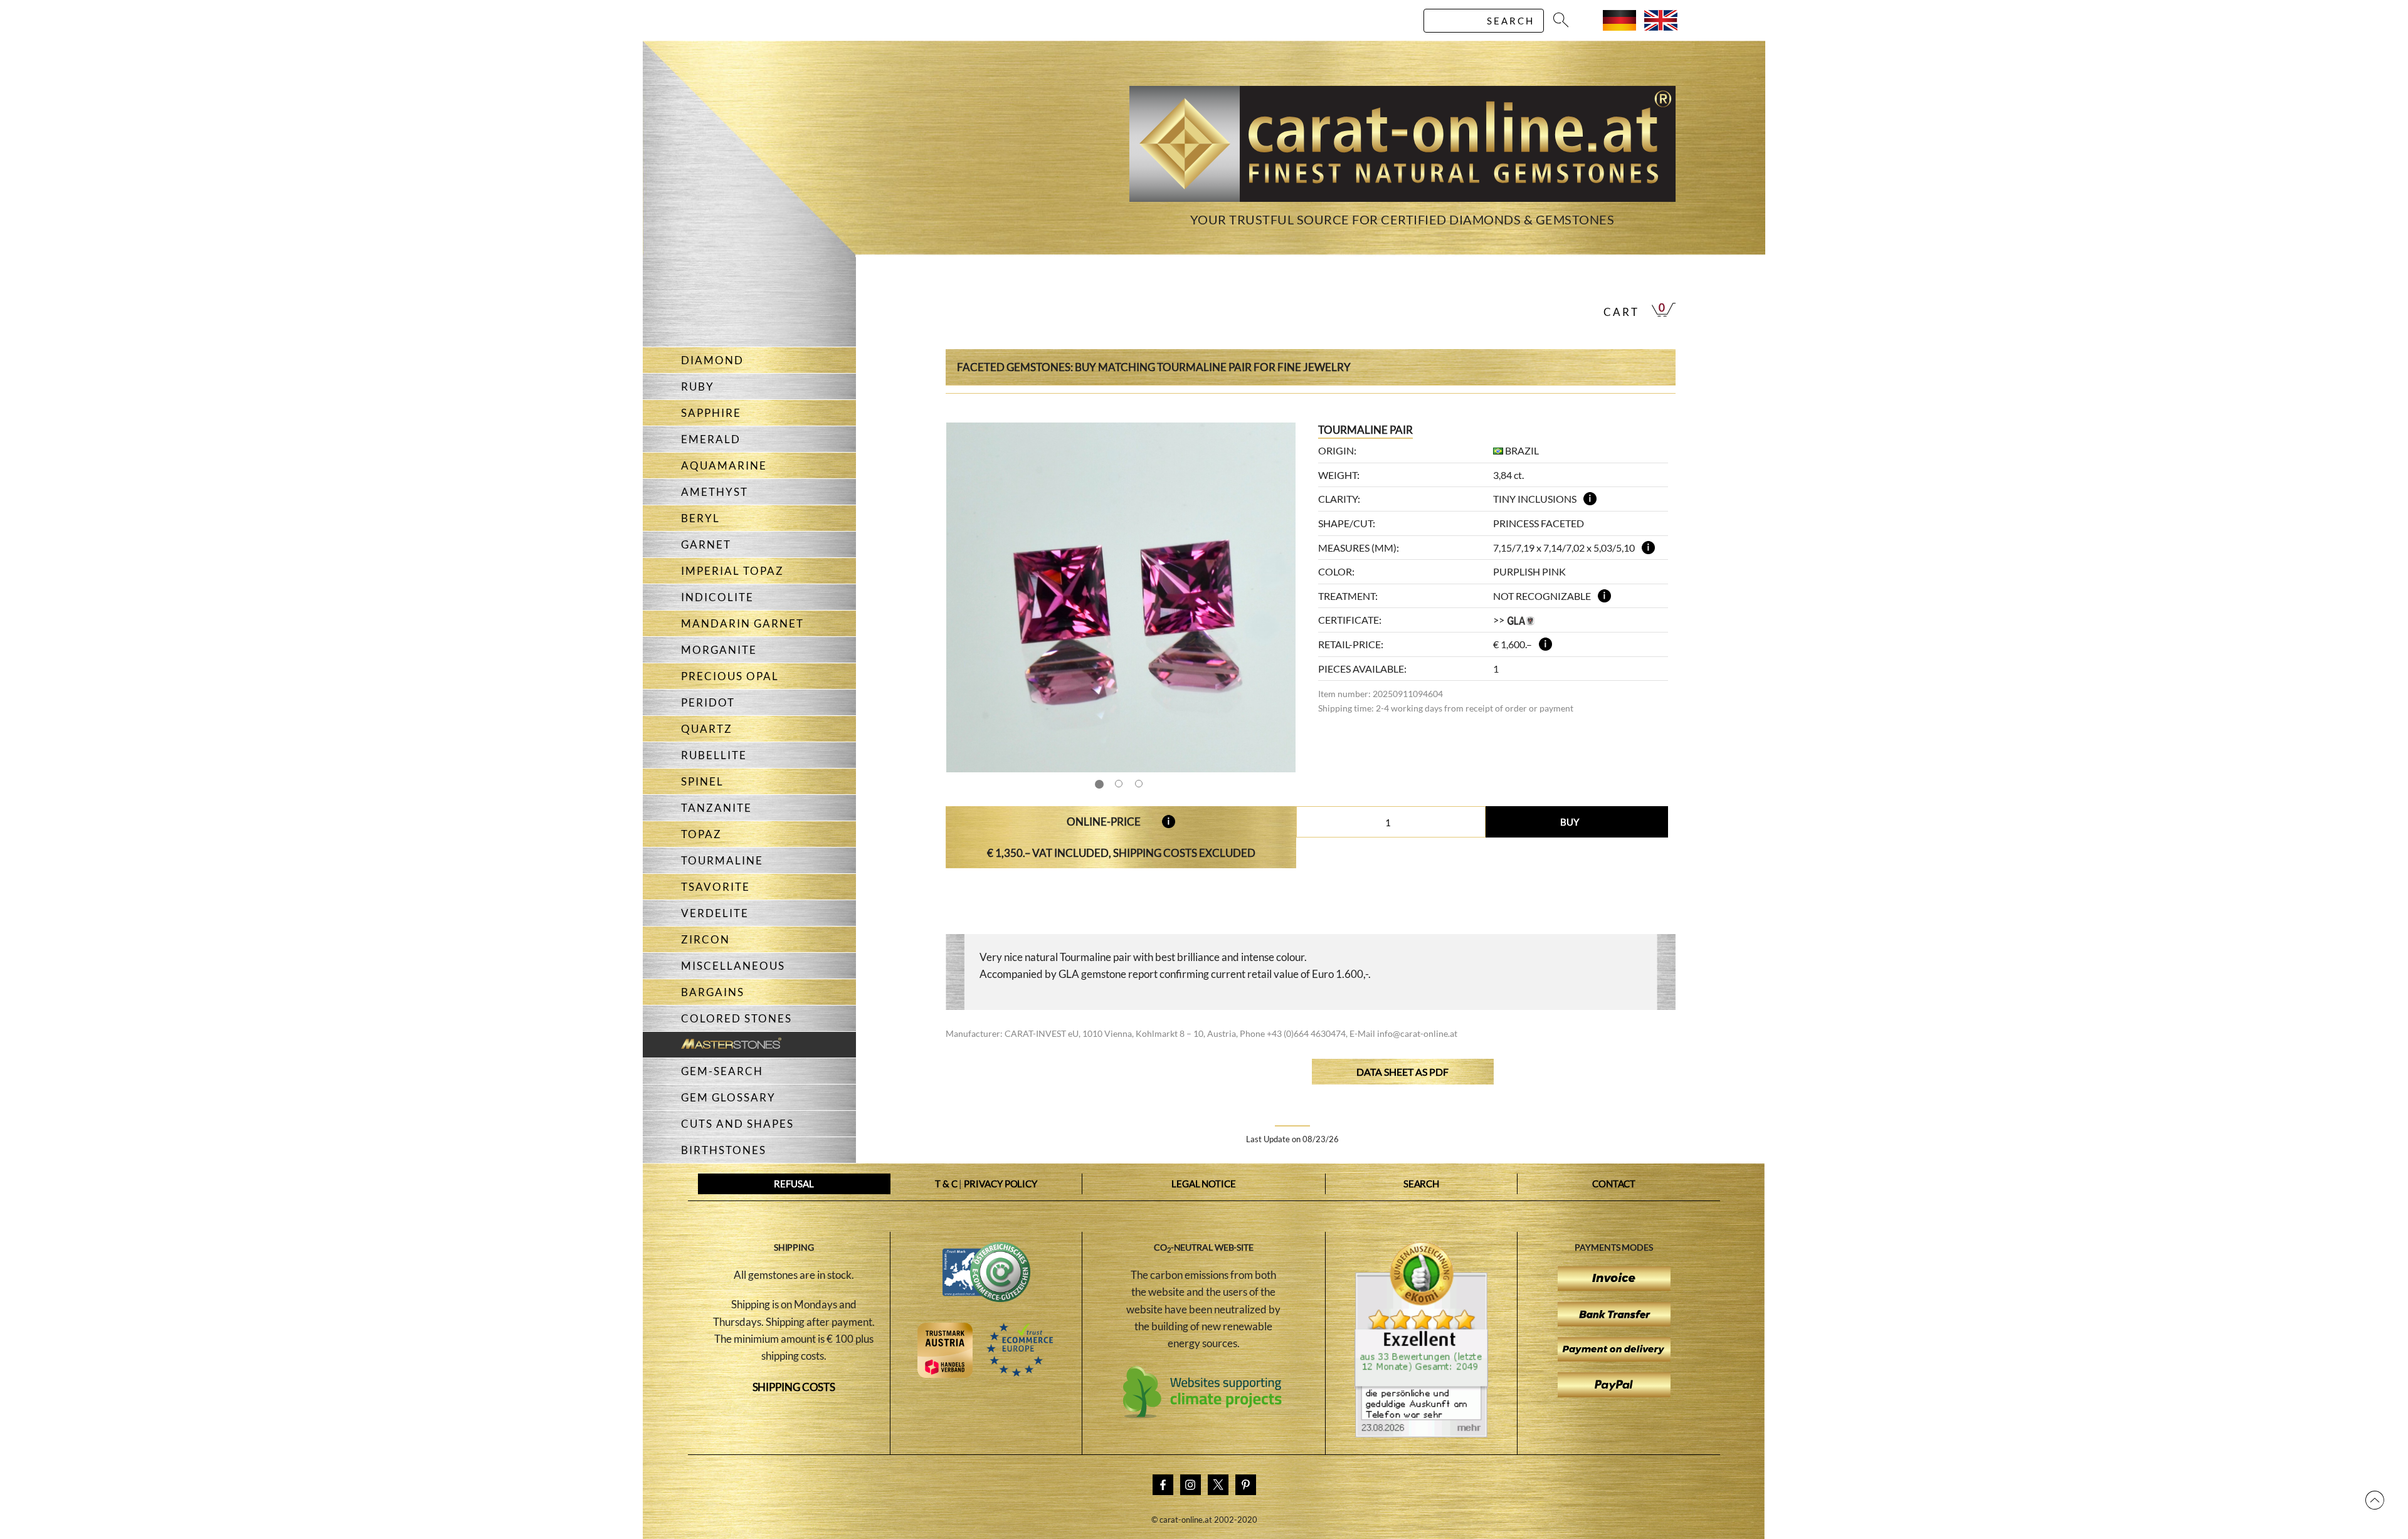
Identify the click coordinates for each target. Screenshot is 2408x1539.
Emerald (711, 439)
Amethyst (715, 492)
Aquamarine (724, 465)
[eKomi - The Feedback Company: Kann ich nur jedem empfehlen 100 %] (1421, 1434)
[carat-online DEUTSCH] (1619, 27)
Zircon (705, 939)
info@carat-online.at (1417, 1033)
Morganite (719, 650)
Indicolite (717, 597)
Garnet (706, 544)
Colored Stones (737, 1018)
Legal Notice (1204, 1184)
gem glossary (728, 1097)
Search (1421, 1184)
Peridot (708, 702)
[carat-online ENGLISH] (1661, 27)
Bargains (713, 992)
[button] (1274, 597)
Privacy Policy (1001, 1184)
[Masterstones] (712, 1045)
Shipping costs (794, 1387)
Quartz (707, 729)
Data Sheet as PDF (1402, 1072)
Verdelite (715, 913)
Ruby (698, 386)
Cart (1621, 312)
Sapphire (711, 413)
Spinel (702, 781)
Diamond (712, 360)
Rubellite (714, 755)
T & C (946, 1184)
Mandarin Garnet (742, 623)
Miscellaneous (733, 966)
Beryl (700, 518)
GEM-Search (722, 1071)
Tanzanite (716, 808)
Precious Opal (730, 676)
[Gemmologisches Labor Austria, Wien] (1521, 620)
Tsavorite (716, 887)
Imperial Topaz (732, 571)
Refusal (794, 1184)
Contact (1614, 1184)
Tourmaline (722, 860)
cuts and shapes (737, 1124)
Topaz (701, 834)
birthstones (724, 1150)
